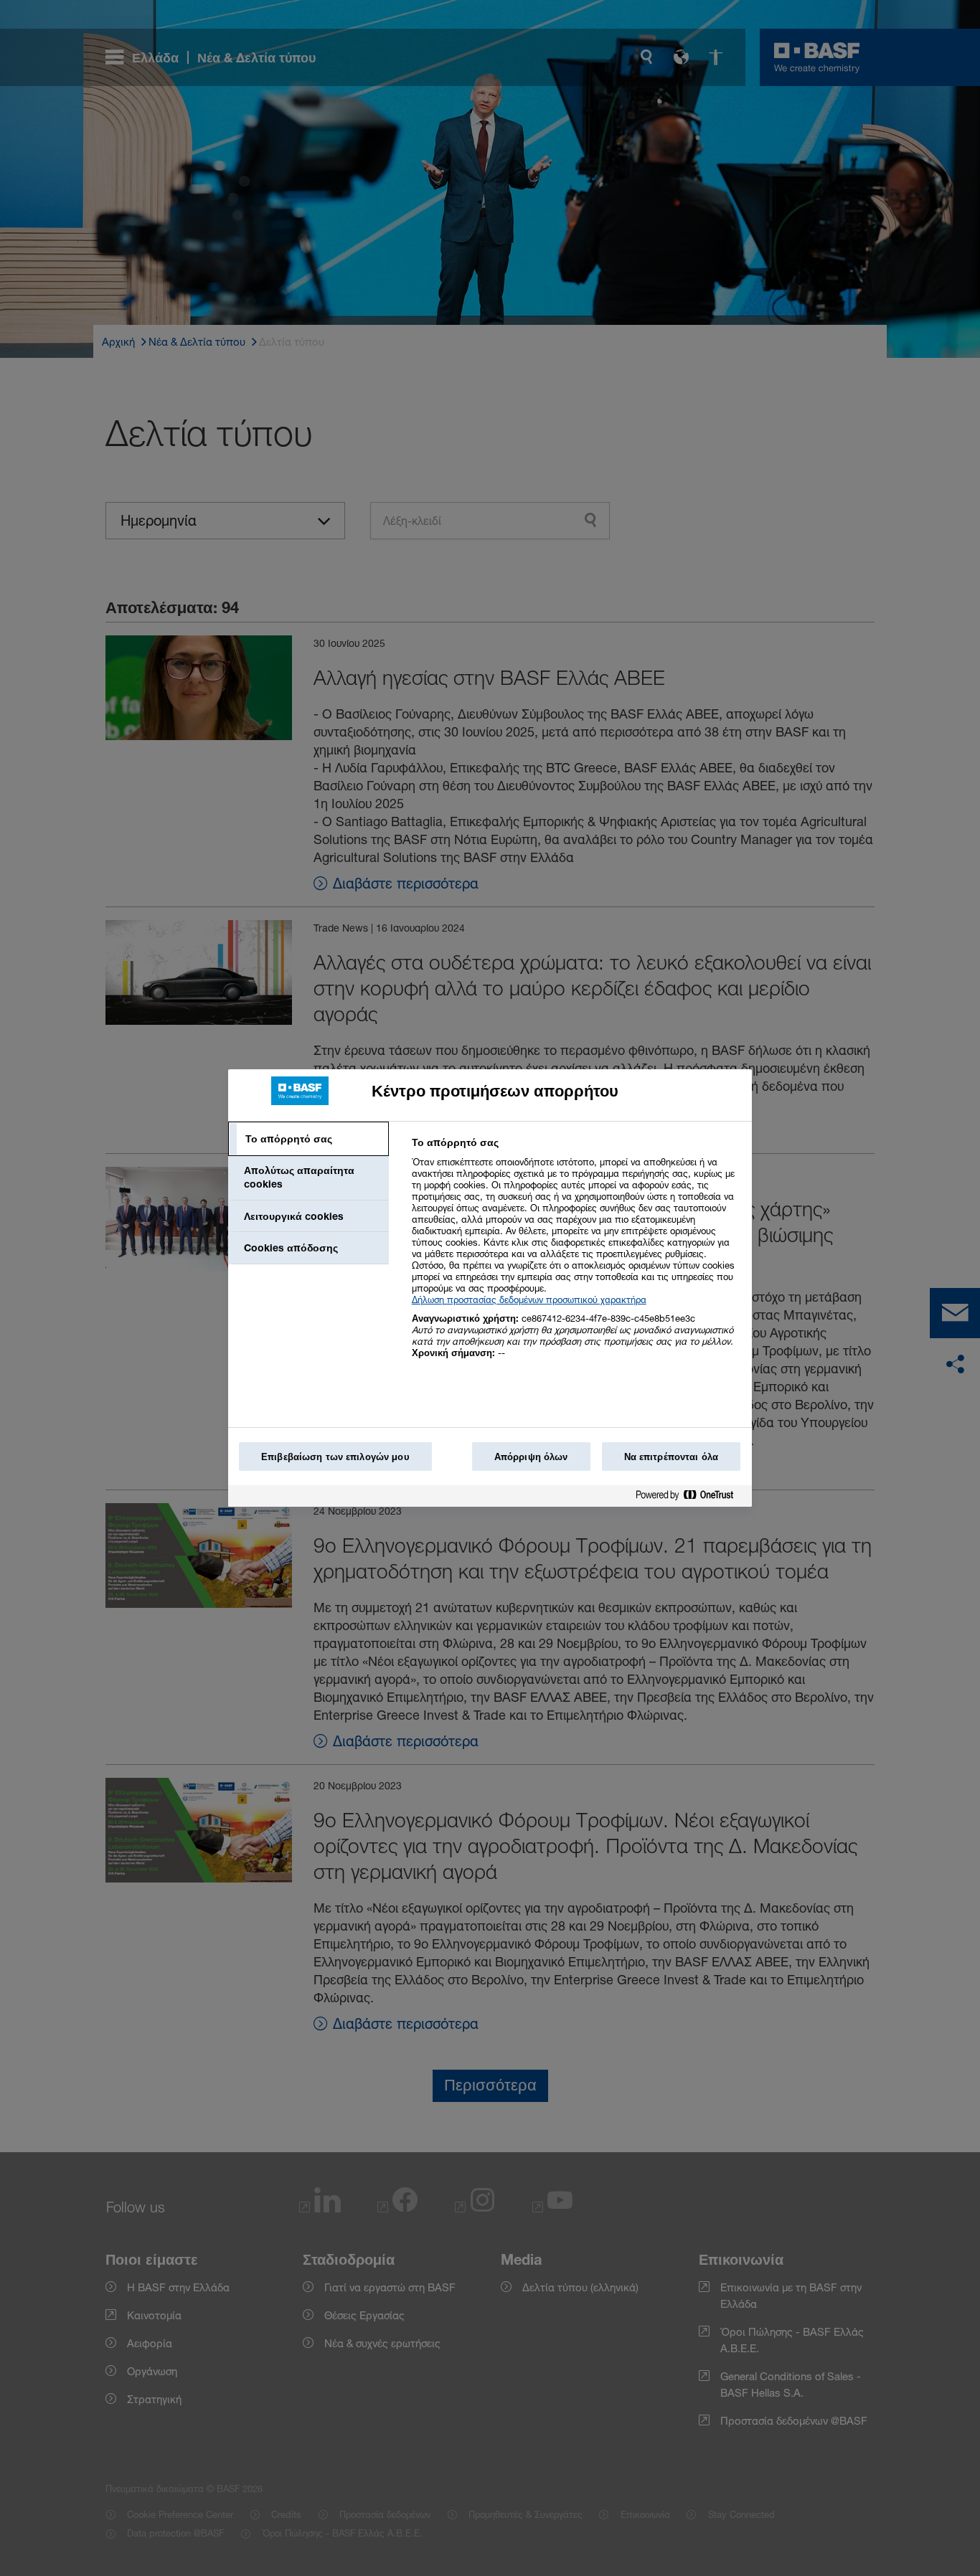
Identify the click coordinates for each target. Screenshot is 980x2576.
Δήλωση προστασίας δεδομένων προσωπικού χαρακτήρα (529, 1299)
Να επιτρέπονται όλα (671, 1457)
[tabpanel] (576, 1255)
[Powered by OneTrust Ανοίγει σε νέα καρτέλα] (690, 1498)
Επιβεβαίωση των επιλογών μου (335, 1457)
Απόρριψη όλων (531, 1457)
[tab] (308, 1139)
